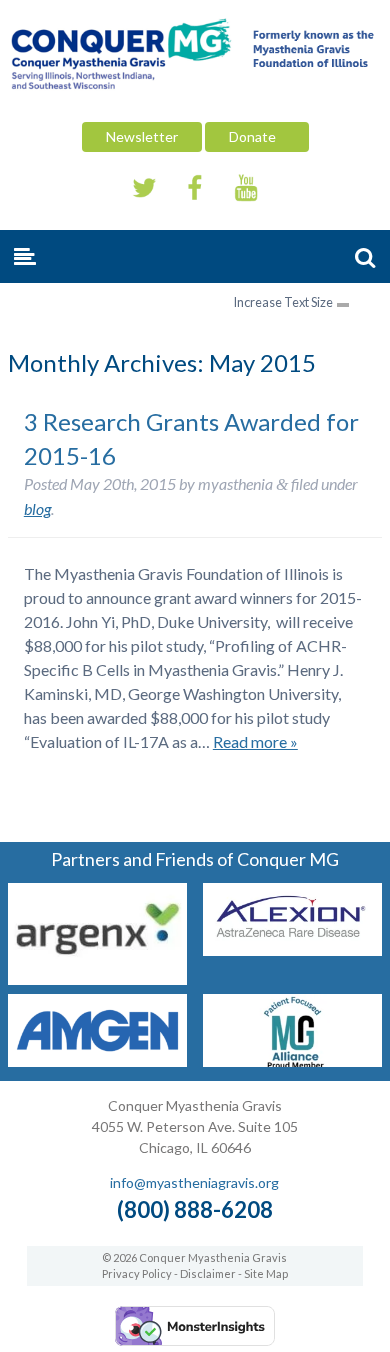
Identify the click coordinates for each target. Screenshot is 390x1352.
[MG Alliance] (292, 1060)
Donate (257, 136)
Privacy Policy (137, 1273)
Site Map (266, 1273)
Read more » (255, 741)
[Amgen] (97, 1060)
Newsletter (142, 136)
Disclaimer (208, 1273)
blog (37, 508)
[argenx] (97, 978)
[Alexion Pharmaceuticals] (292, 949)
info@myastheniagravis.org (194, 1182)
